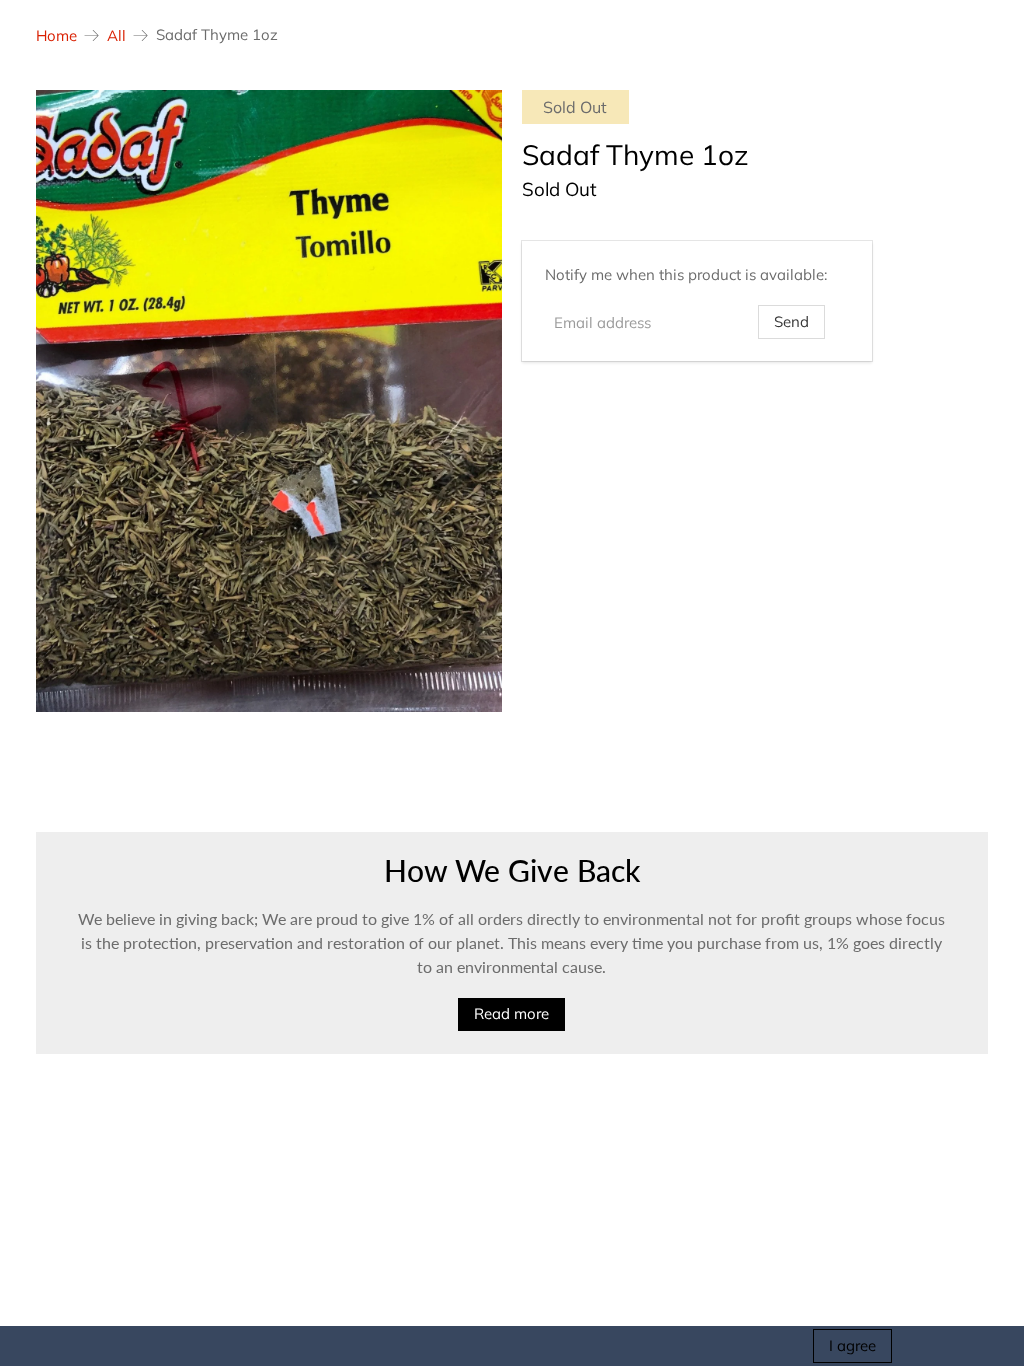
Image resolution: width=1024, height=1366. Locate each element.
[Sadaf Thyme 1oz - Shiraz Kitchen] (269, 401)
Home (56, 35)
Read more (511, 1013)
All (116, 35)
